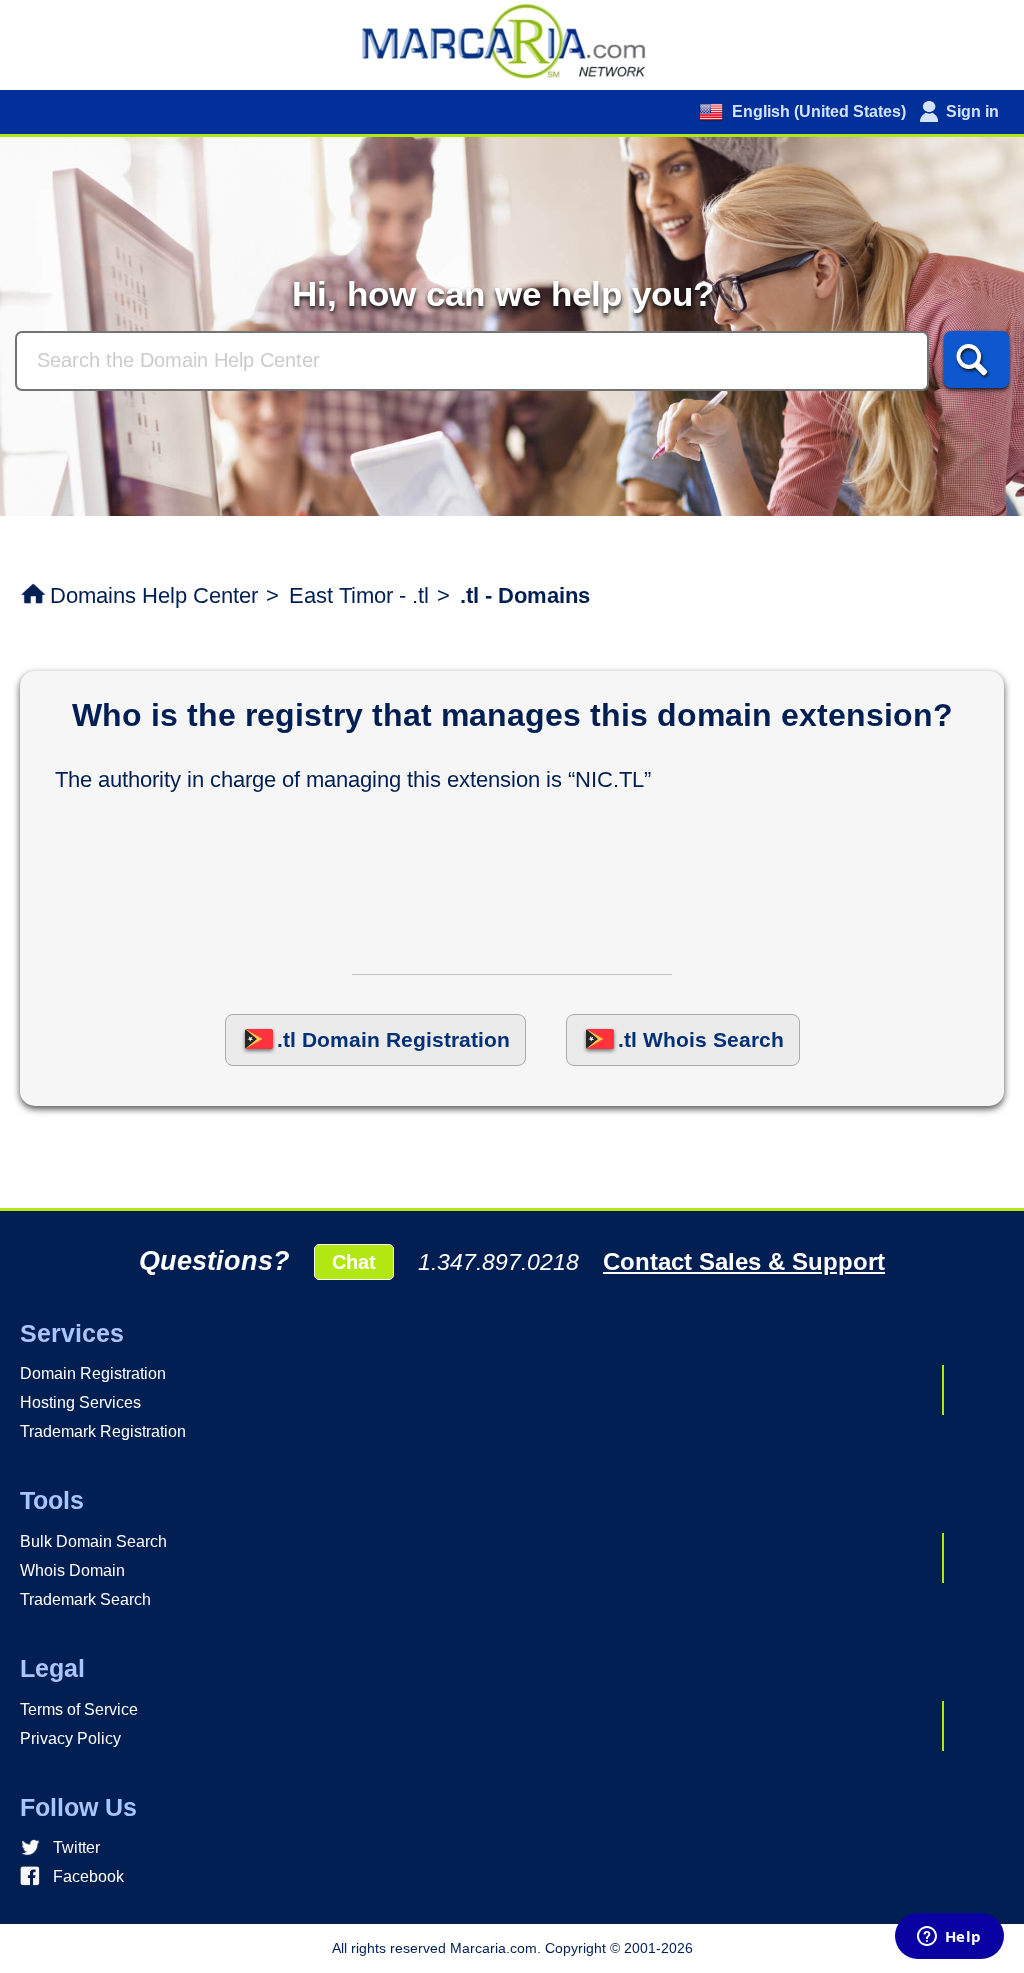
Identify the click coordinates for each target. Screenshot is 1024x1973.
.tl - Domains (525, 595)
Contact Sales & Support (744, 1261)
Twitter (76, 1847)
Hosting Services (80, 1402)
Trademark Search (85, 1599)
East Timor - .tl (359, 595)
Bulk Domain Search (93, 1541)
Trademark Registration (103, 1431)
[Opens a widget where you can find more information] (949, 1938)
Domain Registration (93, 1373)
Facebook (88, 1876)
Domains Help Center (154, 595)
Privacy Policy (70, 1738)
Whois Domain (72, 1570)
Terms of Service (79, 1709)
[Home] (512, 40)
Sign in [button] (972, 111)
